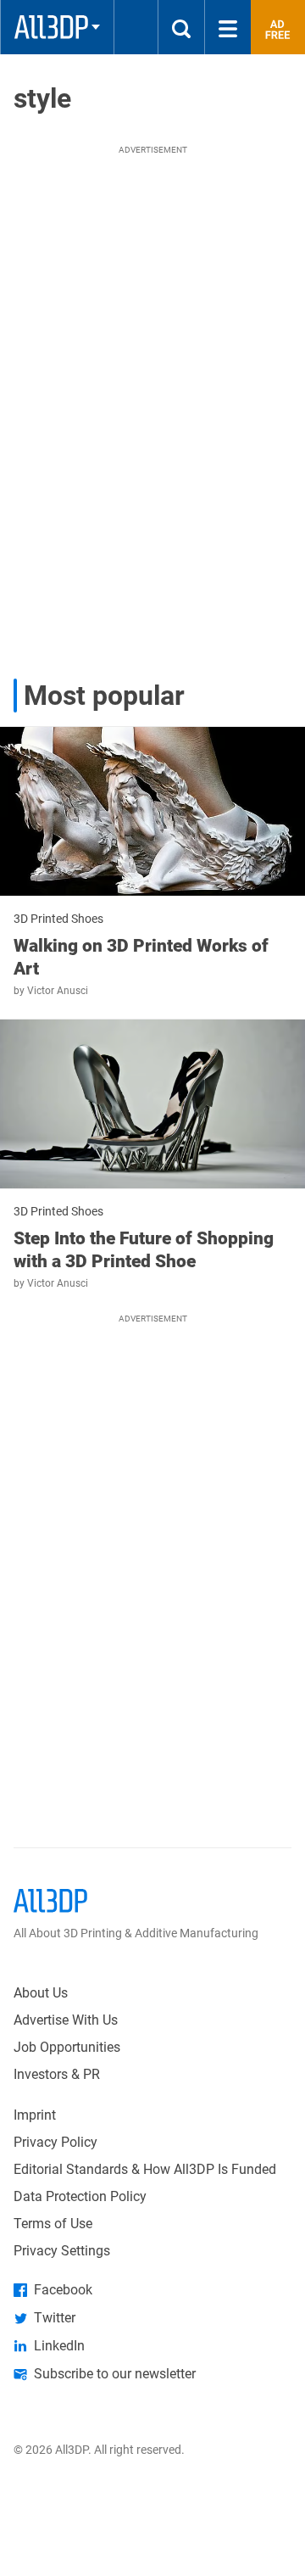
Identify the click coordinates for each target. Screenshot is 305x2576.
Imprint (35, 2115)
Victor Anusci (58, 991)
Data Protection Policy (80, 2196)
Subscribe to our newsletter (115, 2374)
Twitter (55, 2318)
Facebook (63, 2290)
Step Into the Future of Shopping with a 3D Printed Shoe (144, 1249)
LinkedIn (59, 2346)
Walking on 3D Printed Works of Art (141, 957)
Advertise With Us (66, 2020)
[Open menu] (228, 27)
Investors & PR (57, 2074)
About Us (41, 1993)
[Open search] (181, 27)
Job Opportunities (67, 2047)
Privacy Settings (62, 2251)
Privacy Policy (55, 2142)
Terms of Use (53, 2224)
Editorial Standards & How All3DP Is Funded (145, 2169)
